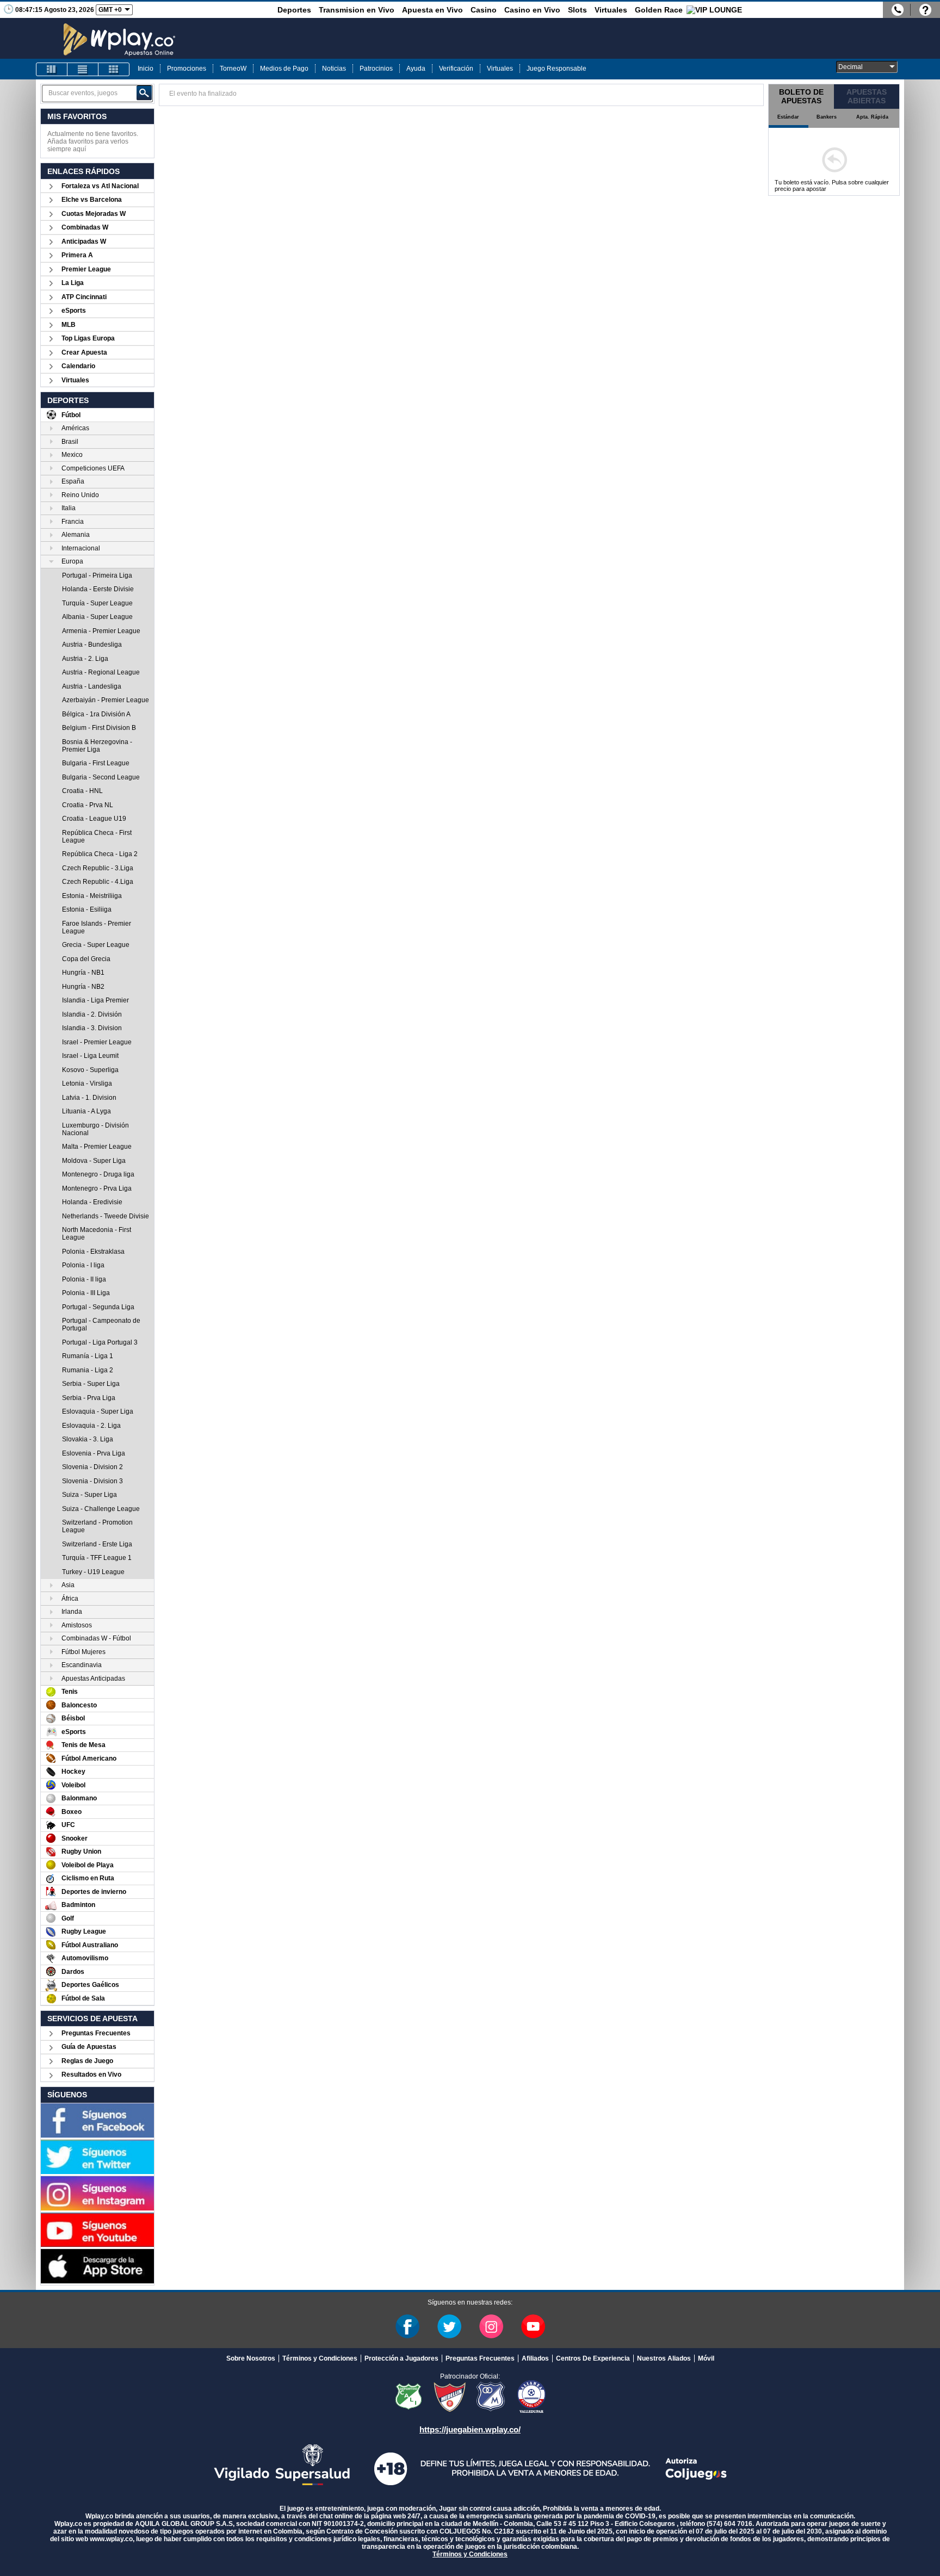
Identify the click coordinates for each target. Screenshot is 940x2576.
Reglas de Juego (87, 2061)
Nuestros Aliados (664, 2358)
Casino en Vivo (532, 10)
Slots (577, 10)
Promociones (187, 69)
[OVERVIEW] (83, 69)
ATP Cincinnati (84, 297)
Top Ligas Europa (88, 338)
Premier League (86, 269)
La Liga (73, 283)
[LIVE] (52, 69)
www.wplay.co (111, 2539)
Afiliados (535, 2358)
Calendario (78, 366)
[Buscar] (144, 93)
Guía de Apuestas (89, 2047)
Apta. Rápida (872, 117)
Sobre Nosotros (251, 2358)
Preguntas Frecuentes (96, 2033)
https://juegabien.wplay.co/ (470, 2429)
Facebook (407, 2326)
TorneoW (233, 69)
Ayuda (416, 69)
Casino (484, 10)
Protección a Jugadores (401, 2358)
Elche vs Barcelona (92, 200)
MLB (69, 325)
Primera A (77, 255)
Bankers (827, 117)
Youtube (533, 2326)
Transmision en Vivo (357, 10)
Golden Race (659, 10)
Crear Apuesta (84, 352)
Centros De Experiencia (593, 2358)
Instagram (491, 2326)
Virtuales (611, 10)
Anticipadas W (84, 242)
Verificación (456, 69)
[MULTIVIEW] (114, 69)
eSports (74, 311)
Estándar (788, 117)
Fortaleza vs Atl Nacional (100, 186)
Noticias (334, 69)
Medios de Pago (284, 69)
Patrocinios (376, 69)
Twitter (449, 2326)
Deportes (294, 10)
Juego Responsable (556, 69)
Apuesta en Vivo (432, 10)
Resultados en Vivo (91, 2075)
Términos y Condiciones (320, 2358)
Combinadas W (85, 227)
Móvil (706, 2358)
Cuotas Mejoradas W (94, 214)
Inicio (146, 69)
